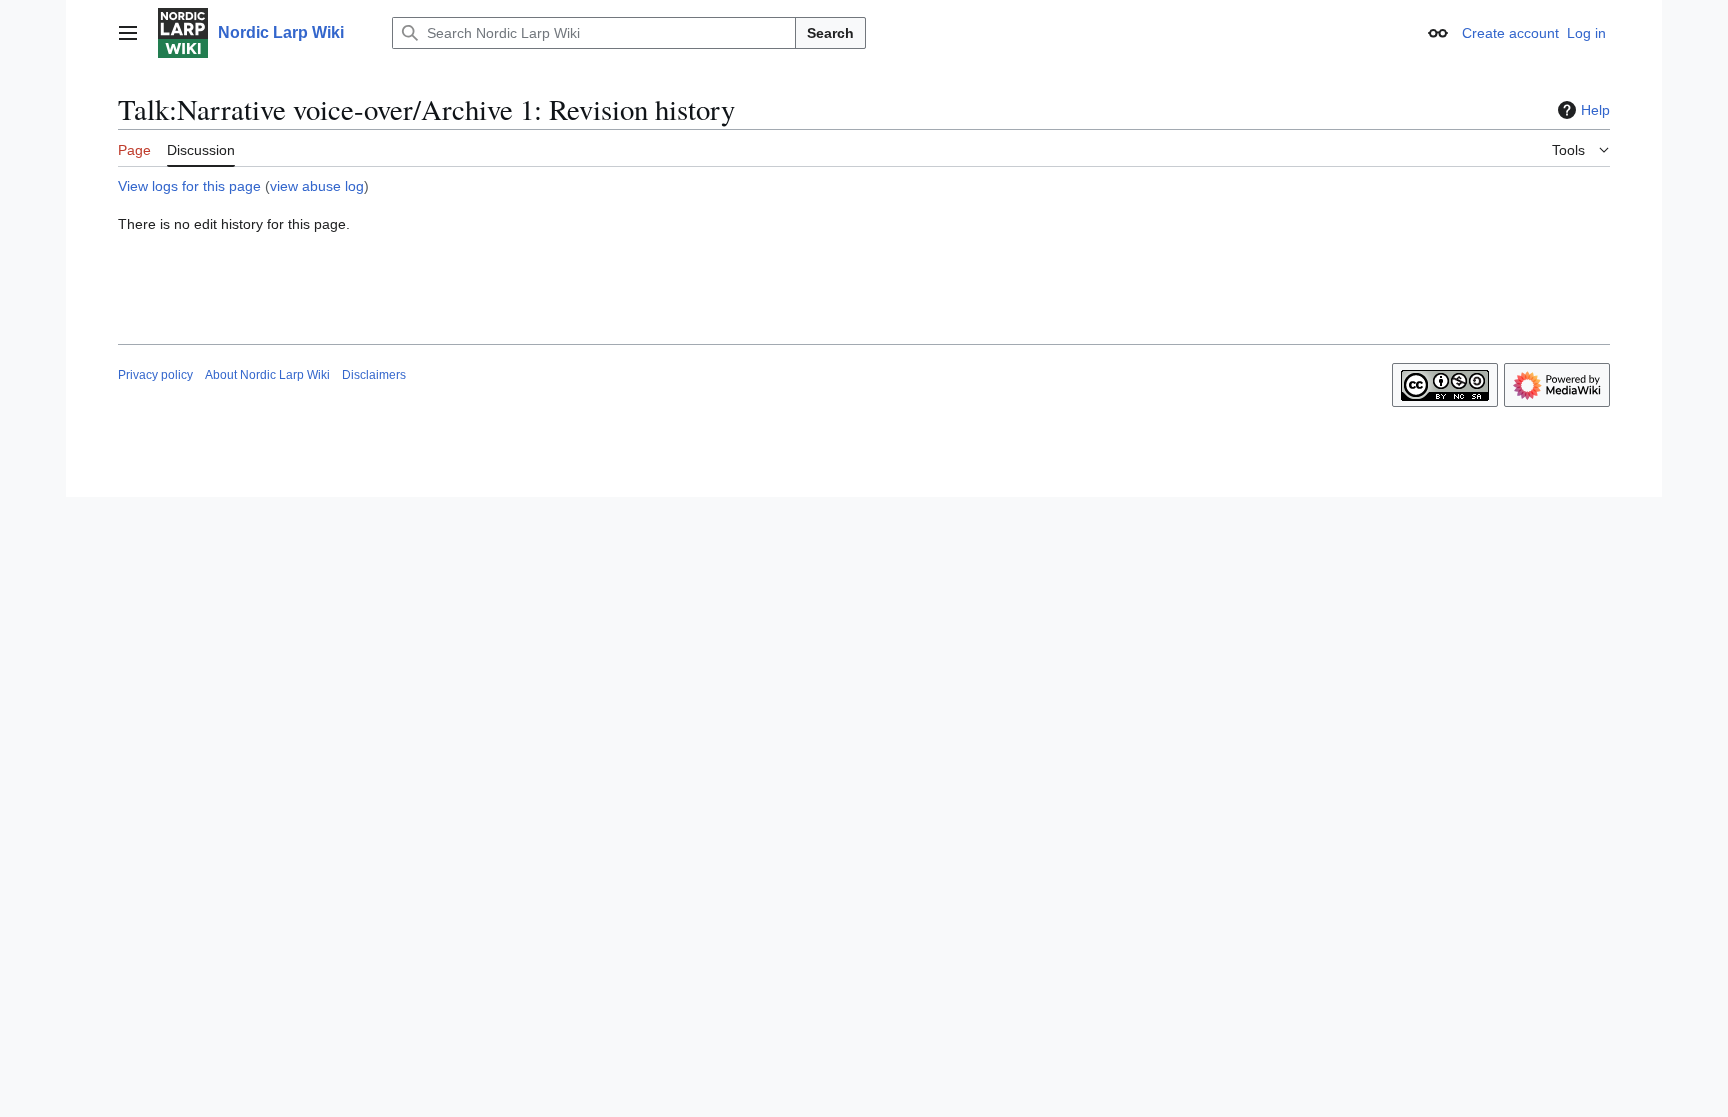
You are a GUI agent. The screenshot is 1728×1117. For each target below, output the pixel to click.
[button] (128, 33)
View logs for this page (189, 186)
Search (830, 33)
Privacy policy (155, 375)
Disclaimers (374, 375)
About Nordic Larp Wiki (267, 375)
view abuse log (317, 186)
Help (1595, 110)
